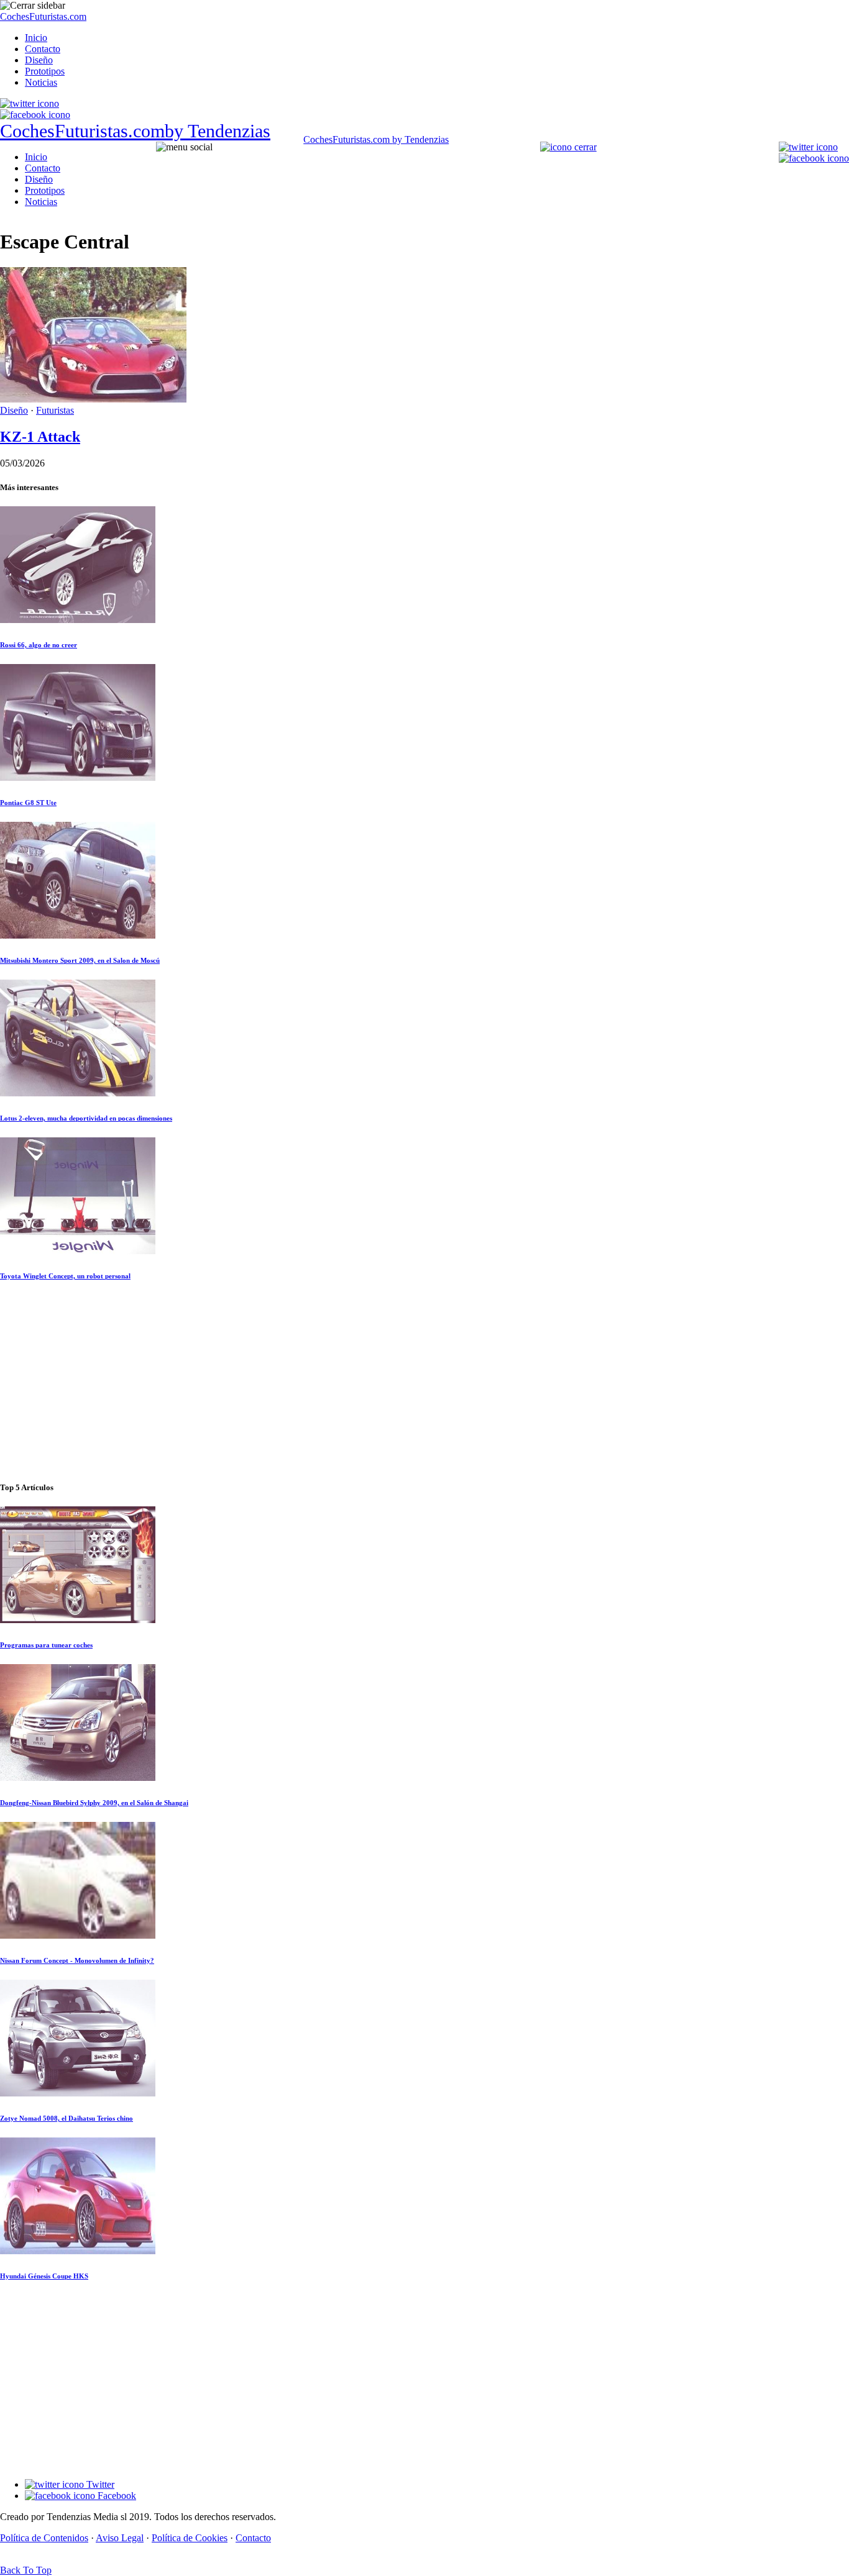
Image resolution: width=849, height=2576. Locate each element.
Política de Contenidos (44, 2538)
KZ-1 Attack (40, 437)
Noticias (41, 82)
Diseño (39, 60)
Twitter (99, 2484)
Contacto (43, 49)
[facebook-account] (35, 115)
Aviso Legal (120, 2538)
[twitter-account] (30, 103)
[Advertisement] (424, 1382)
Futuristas (55, 410)
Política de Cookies (190, 2538)
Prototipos (45, 71)
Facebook (116, 2496)
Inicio (36, 38)
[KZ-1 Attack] (93, 399)
